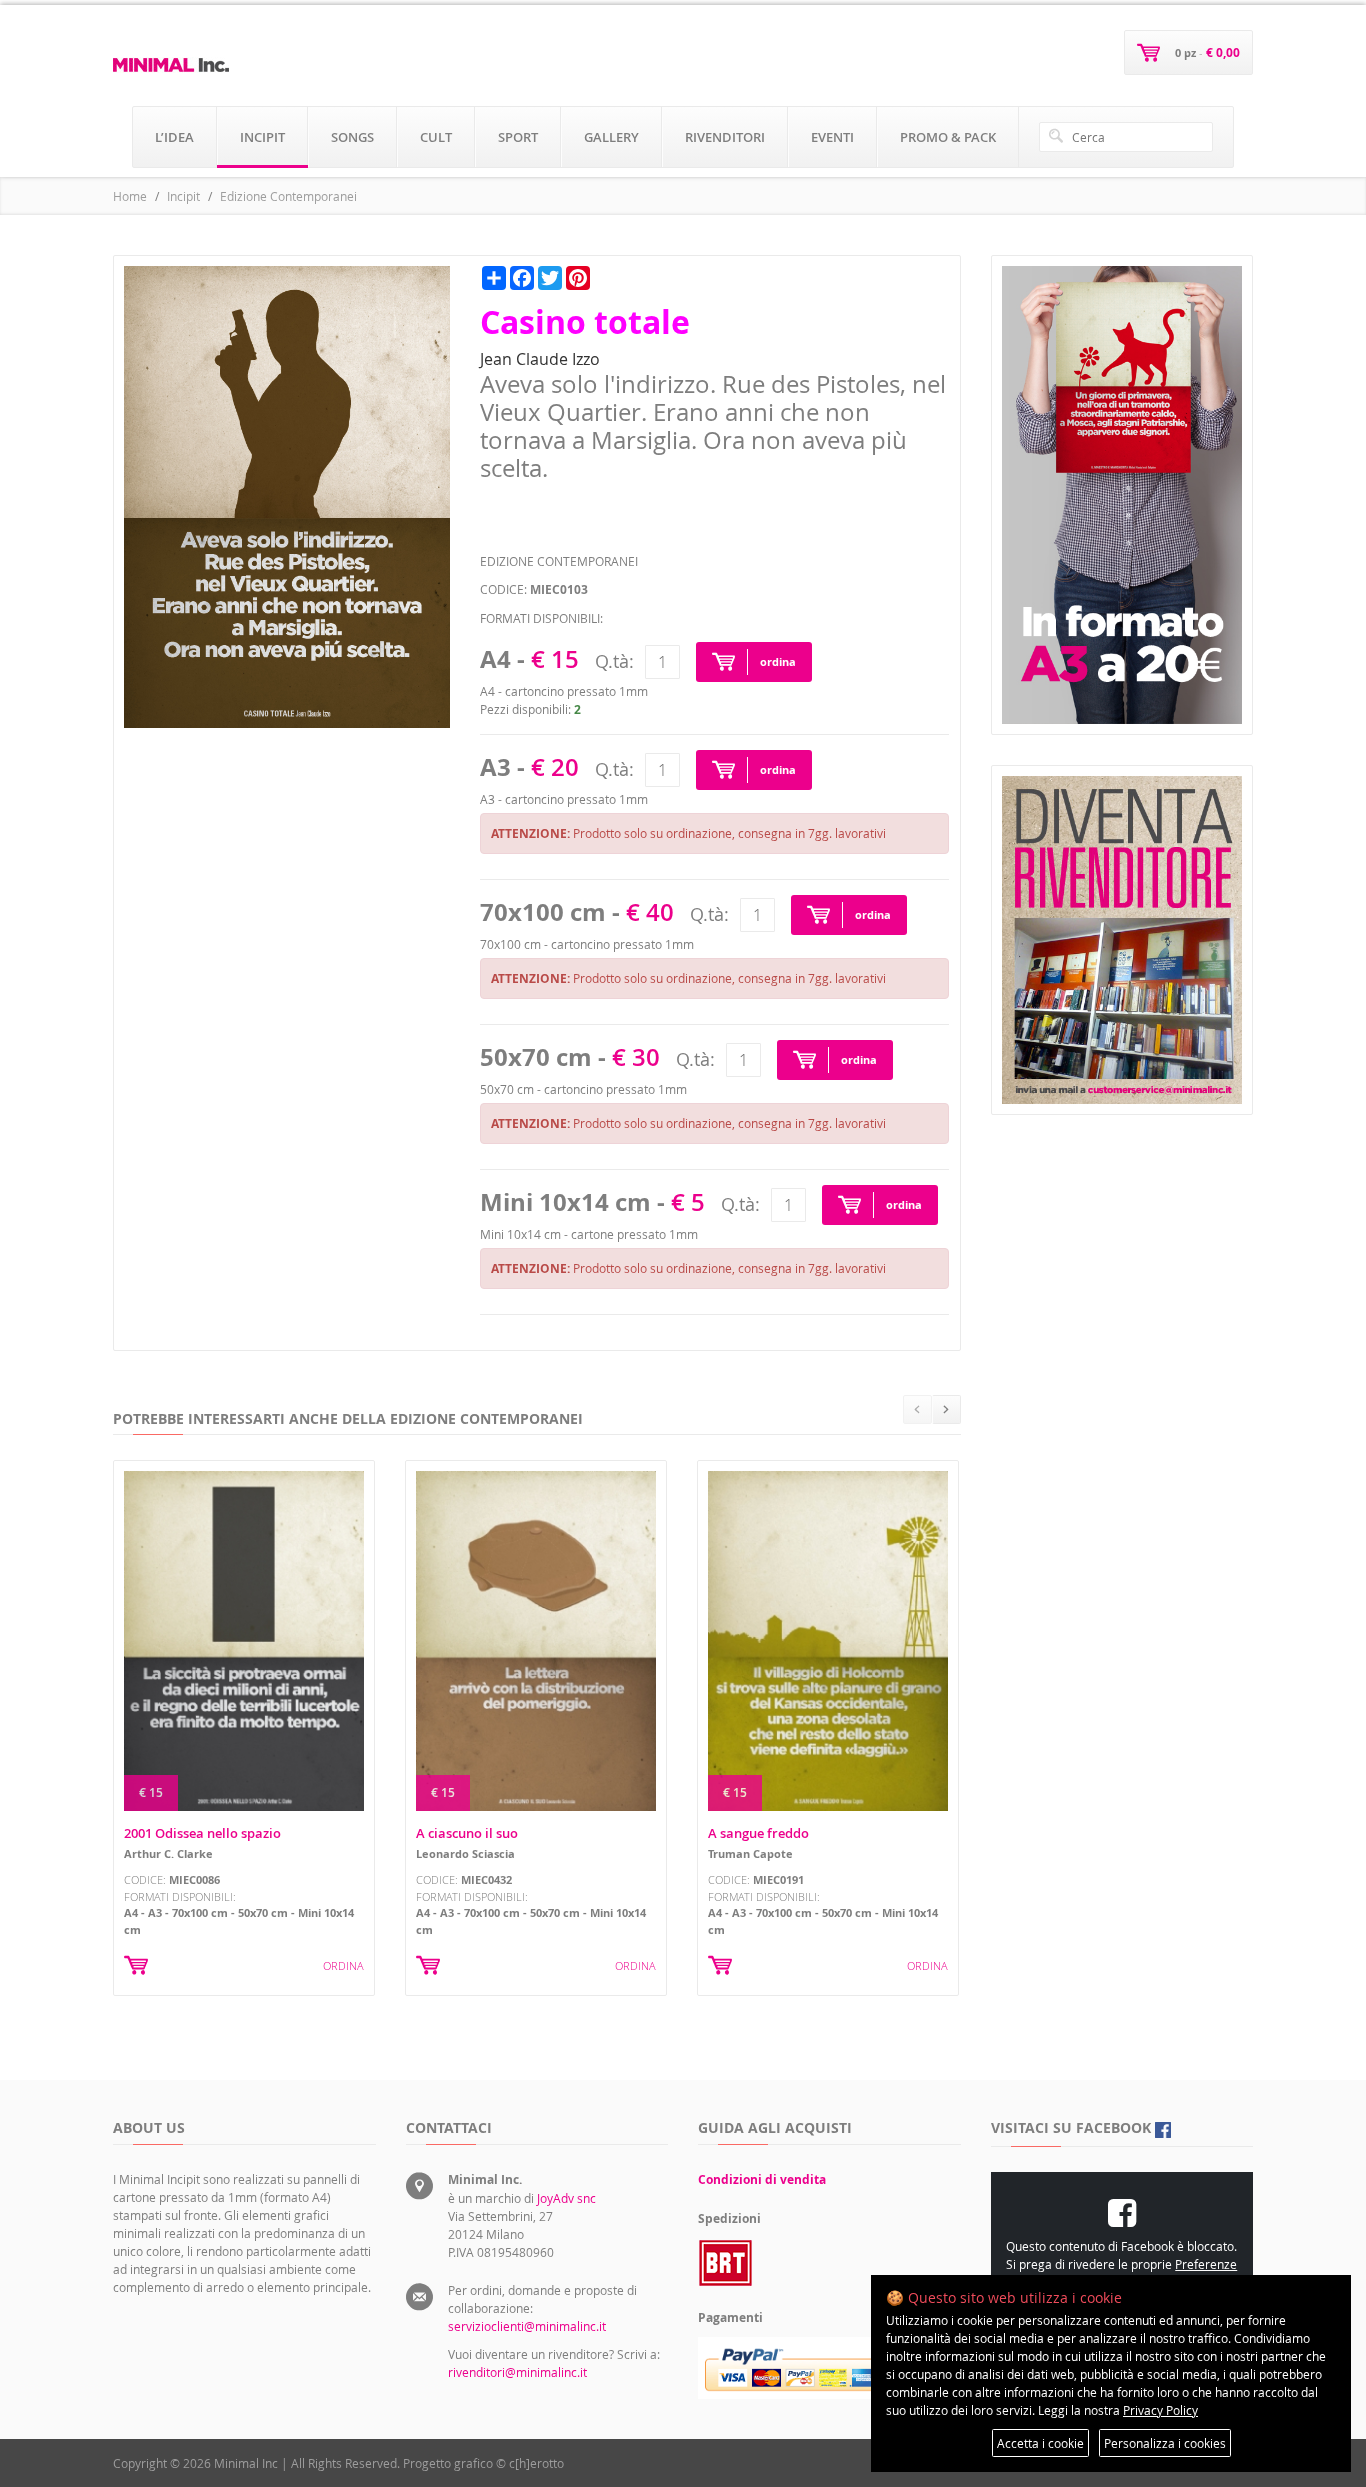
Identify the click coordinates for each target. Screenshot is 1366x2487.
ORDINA (343, 1965)
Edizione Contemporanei (288, 196)
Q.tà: (614, 661)
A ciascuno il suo (467, 1833)
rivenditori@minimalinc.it (517, 2372)
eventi (832, 137)
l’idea (174, 137)
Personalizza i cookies (1165, 2443)
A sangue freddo (758, 1833)
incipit (262, 137)
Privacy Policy (1160, 2410)
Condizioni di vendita (762, 2179)
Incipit (183, 196)
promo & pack (948, 137)
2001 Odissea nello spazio (202, 1833)
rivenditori (725, 137)
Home (130, 196)
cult (436, 137)
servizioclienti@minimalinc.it (527, 2326)
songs (352, 137)
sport (518, 137)
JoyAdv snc (566, 2198)
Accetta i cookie (1040, 2443)
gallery (611, 137)
